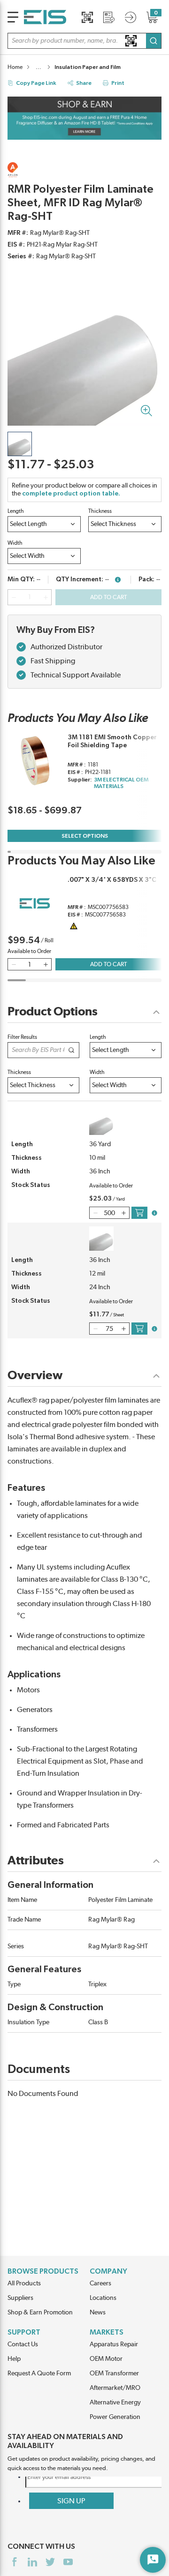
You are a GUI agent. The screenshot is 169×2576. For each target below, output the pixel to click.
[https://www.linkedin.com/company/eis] (32, 2562)
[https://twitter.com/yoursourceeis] (50, 2562)
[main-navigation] (13, 17)
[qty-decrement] (14, 597)
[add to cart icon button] (139, 1213)
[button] (84, 41)
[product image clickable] (20, 444)
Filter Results (22, 1037)
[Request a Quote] (109, 17)
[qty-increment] (46, 597)
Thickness (100, 511)
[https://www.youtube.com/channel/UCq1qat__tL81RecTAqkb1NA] (68, 2562)
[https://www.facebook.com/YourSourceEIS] (15, 2562)
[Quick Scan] (87, 17)
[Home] (45, 17)
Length (16, 511)
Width (15, 543)
